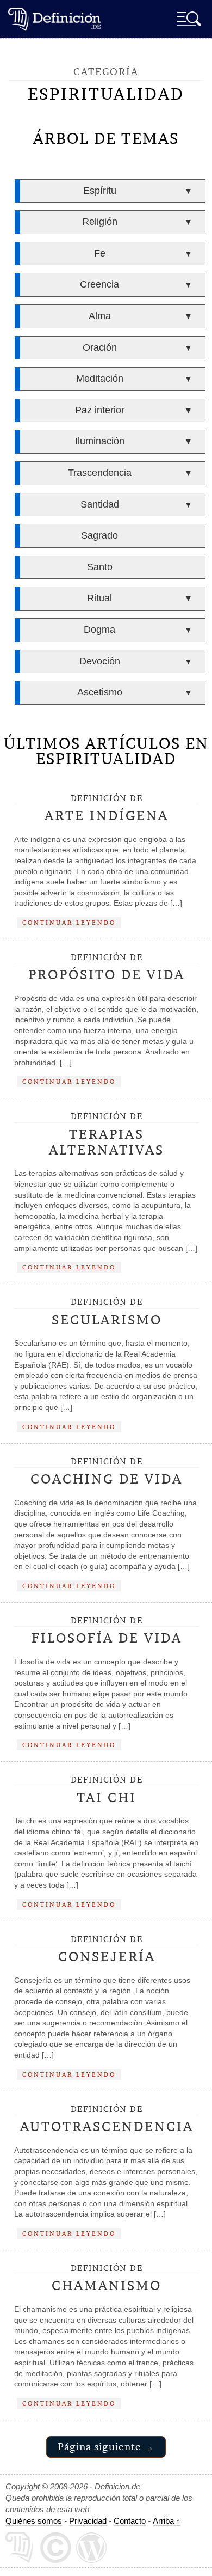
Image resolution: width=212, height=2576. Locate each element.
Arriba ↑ (167, 2521)
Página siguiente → (106, 2447)
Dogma (99, 630)
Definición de (107, 809)
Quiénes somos (34, 2521)
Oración (100, 347)
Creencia (99, 284)
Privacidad (88, 2521)
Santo (100, 567)
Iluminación (100, 441)
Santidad (100, 504)
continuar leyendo (69, 922)
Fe (100, 253)
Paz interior (100, 410)
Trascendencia (100, 473)
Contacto (130, 2521)
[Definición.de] (54, 19)
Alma (100, 316)
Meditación (100, 379)
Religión (100, 222)
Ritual (99, 598)
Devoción (100, 661)
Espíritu (100, 191)
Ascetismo (100, 692)
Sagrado (99, 535)
